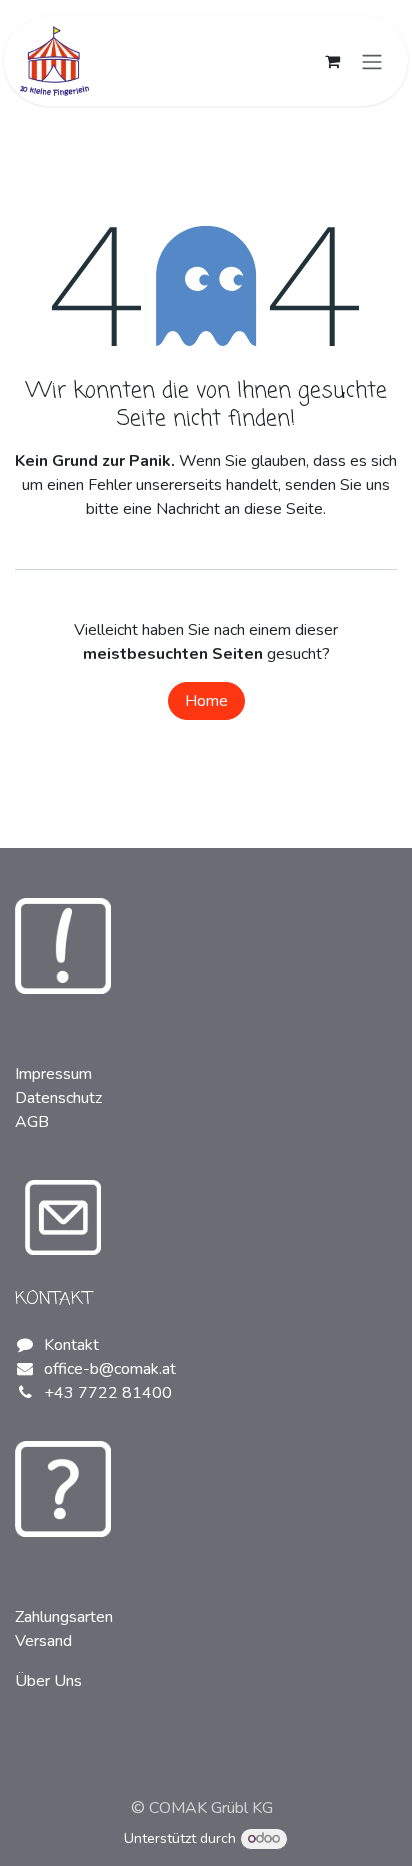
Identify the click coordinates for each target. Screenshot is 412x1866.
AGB (32, 1122)
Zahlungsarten (64, 1617)
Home (206, 701)
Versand (43, 1641)
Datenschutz (58, 1098)
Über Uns (48, 1681)
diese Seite (283, 509)
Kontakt (71, 1345)
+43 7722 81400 (108, 1393)
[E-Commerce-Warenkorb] (332, 61)
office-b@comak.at (110, 1369)
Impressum (53, 1074)
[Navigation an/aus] (372, 60)
